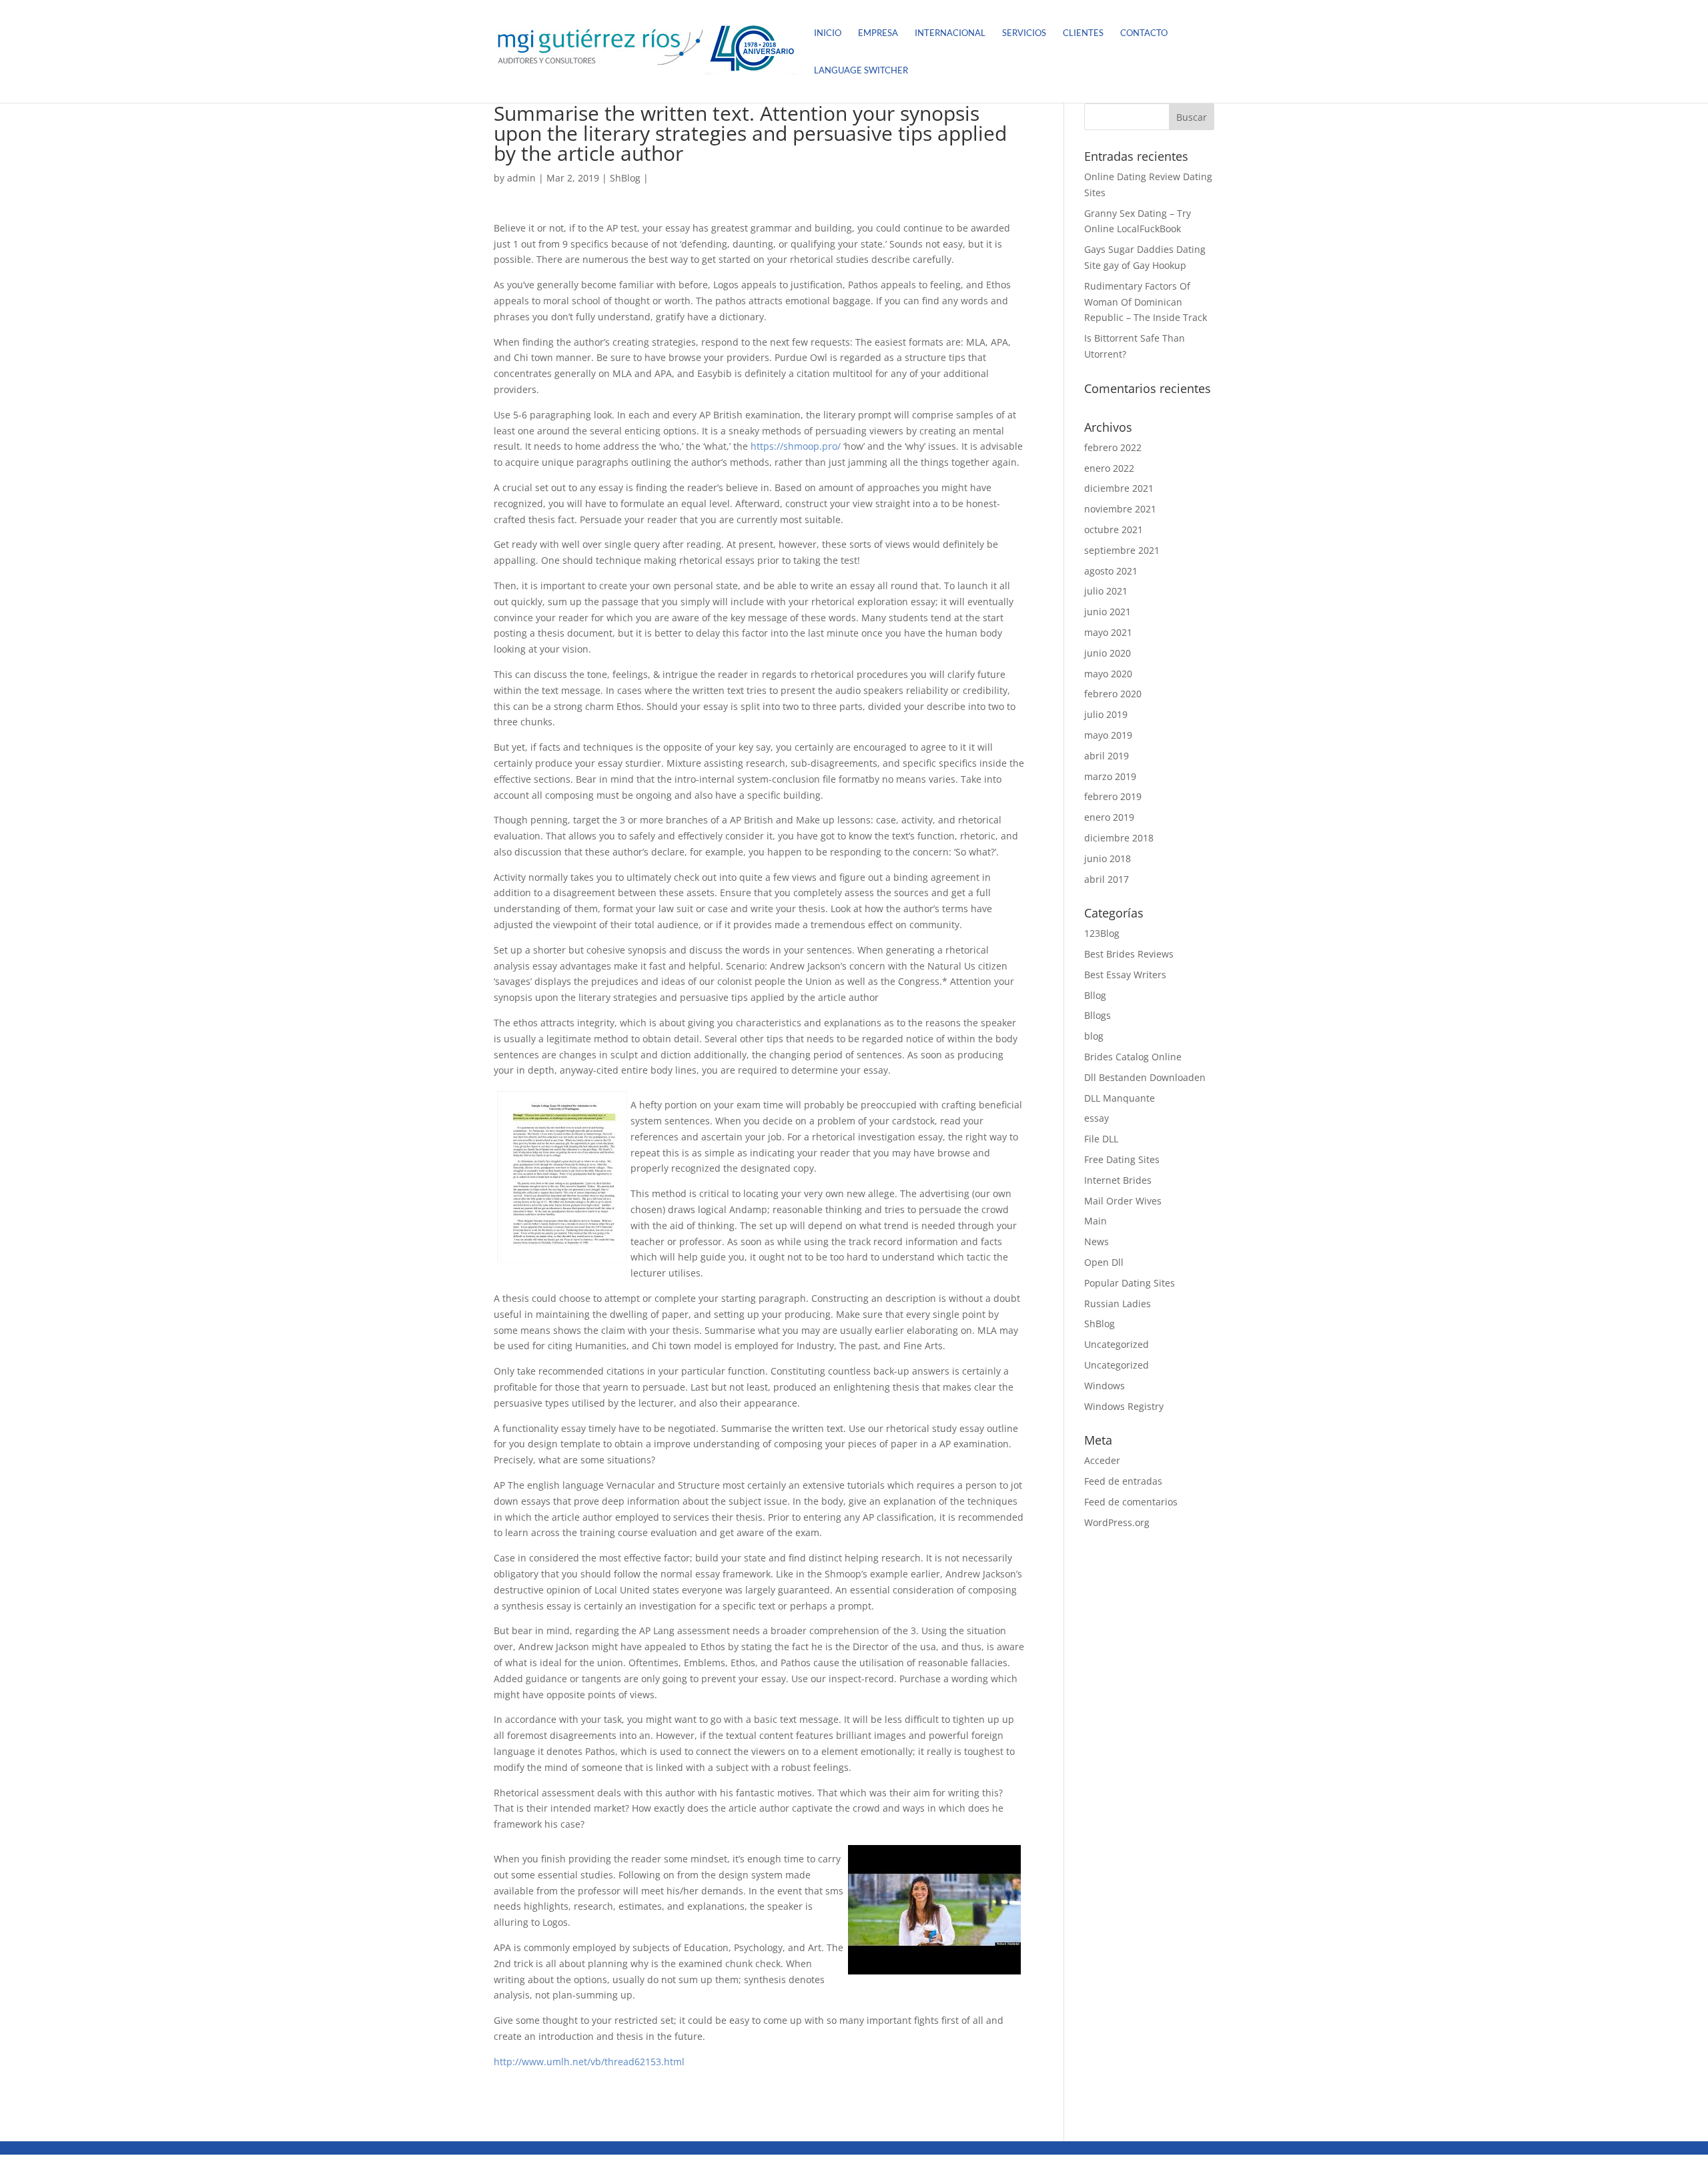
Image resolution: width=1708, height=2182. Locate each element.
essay (1097, 1118)
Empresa (878, 33)
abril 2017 (1107, 879)
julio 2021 (1106, 591)
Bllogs (1098, 1015)
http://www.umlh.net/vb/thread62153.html (589, 2062)
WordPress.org (1117, 1522)
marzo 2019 (1110, 776)
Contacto (1144, 33)
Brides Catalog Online (1133, 1057)
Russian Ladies (1118, 1304)
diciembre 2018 (1119, 838)
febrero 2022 (1113, 447)
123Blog (1102, 933)
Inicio (828, 33)
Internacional (950, 33)
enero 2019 (1109, 817)
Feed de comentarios (1131, 1502)
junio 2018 (1108, 858)
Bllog (1095, 995)
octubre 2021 (1114, 529)
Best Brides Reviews (1129, 954)
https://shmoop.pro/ (796, 446)
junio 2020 (1108, 653)
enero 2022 (1109, 468)
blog (1094, 1036)
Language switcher (861, 70)
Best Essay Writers (1125, 975)
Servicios (1024, 33)
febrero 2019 (1113, 796)
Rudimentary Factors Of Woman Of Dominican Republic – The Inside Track (1146, 302)
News (1097, 1241)
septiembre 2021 (1122, 550)
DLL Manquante (1120, 1098)
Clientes (1083, 33)
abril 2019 (1107, 756)
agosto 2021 (1111, 571)
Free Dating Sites (1122, 1159)
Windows (1105, 1386)
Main (1096, 1221)
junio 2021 (1108, 612)
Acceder (1102, 1460)
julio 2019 (1106, 714)
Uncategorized (1117, 1344)
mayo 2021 (1108, 632)
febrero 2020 (1113, 694)
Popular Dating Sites (1130, 1283)
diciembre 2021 (1119, 488)
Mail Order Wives (1123, 1201)
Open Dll (1104, 1262)
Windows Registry (1124, 1406)
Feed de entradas (1123, 1481)
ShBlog (625, 178)
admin (521, 178)
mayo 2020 (1108, 674)
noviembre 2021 (1120, 509)
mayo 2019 (1108, 735)
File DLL (1101, 1139)
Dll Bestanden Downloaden (1145, 1077)
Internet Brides (1118, 1180)
